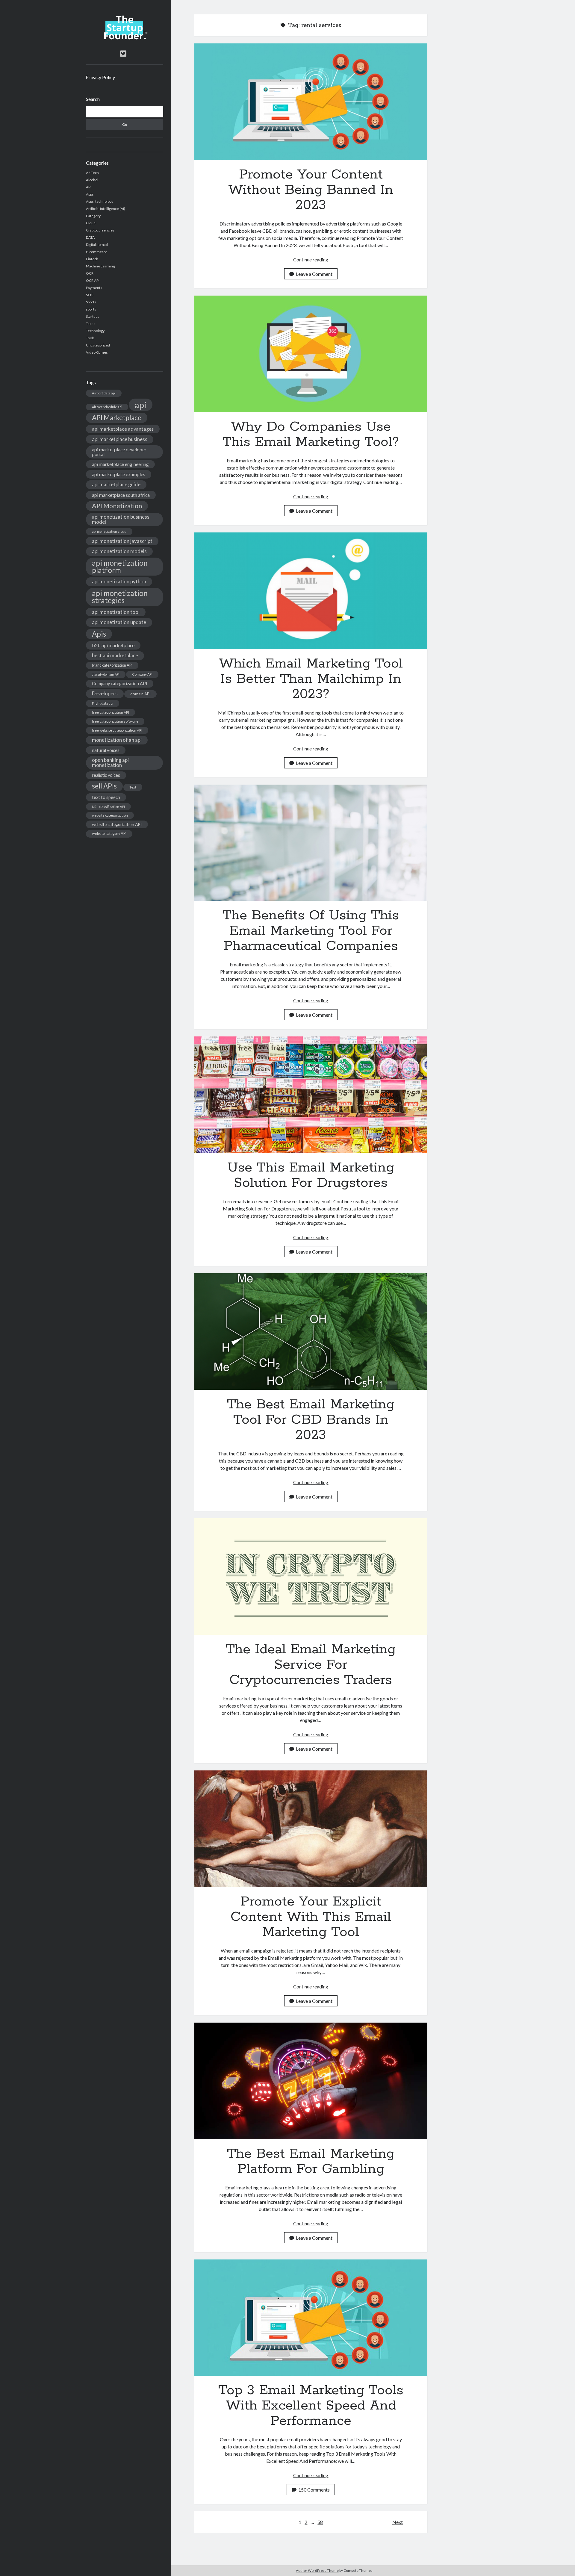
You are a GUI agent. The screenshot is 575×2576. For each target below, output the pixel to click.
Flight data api (103, 703)
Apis (99, 634)
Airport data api (104, 393)
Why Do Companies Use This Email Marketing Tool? (311, 354)
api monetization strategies (120, 597)
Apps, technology (100, 201)
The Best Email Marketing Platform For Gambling (311, 2081)
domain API (140, 694)
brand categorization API (112, 665)
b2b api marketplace (113, 645)
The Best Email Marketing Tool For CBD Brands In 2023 (311, 1332)
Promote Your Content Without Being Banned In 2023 (311, 102)
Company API (142, 674)
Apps (90, 194)
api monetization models (119, 551)
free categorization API (111, 712)
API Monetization (117, 506)
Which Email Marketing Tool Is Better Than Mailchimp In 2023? (311, 591)
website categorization (110, 815)
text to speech (106, 797)
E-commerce (97, 252)
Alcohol (92, 180)
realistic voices (106, 775)
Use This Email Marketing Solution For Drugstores (311, 1095)
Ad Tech (92, 173)
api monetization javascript (122, 541)
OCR (90, 273)
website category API (109, 834)
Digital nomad (97, 245)
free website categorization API (117, 730)
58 (320, 2522)
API (89, 187)
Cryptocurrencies (100, 230)
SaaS (90, 295)
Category (93, 216)
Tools (90, 338)
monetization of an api (117, 740)
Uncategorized (98, 345)
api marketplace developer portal (119, 452)
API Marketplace (117, 418)
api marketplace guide (116, 484)
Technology (95, 331)
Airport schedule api (107, 407)
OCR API (93, 280)
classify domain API (106, 674)
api (141, 405)
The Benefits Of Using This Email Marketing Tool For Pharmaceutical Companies (311, 843)
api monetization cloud (109, 531)
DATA (90, 237)
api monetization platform (120, 566)
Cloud (91, 223)
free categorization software (115, 721)
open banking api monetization (110, 762)
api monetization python (119, 581)
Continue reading (311, 259)
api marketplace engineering (120, 464)
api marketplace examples (119, 474)
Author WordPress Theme (317, 2570)
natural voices (106, 750)
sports (91, 309)
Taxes (91, 324)
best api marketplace (115, 655)
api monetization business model (121, 519)
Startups (93, 316)
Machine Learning (100, 266)
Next (398, 2522)
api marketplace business (120, 439)
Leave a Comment (314, 274)
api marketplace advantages (123, 429)
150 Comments (314, 2490)
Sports (91, 302)
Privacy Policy (100, 77)
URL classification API (108, 807)
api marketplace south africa (121, 495)
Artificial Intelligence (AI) (106, 209)
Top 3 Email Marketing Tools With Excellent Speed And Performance (311, 2318)
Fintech (92, 259)
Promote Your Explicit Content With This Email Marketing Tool (311, 1829)
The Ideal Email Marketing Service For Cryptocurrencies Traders (311, 1577)
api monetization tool (116, 612)
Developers (105, 693)
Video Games (97, 352)
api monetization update (119, 622)
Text (133, 787)
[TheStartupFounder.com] (124, 38)
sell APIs (104, 786)
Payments (94, 288)
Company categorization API (120, 684)
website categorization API (117, 824)
